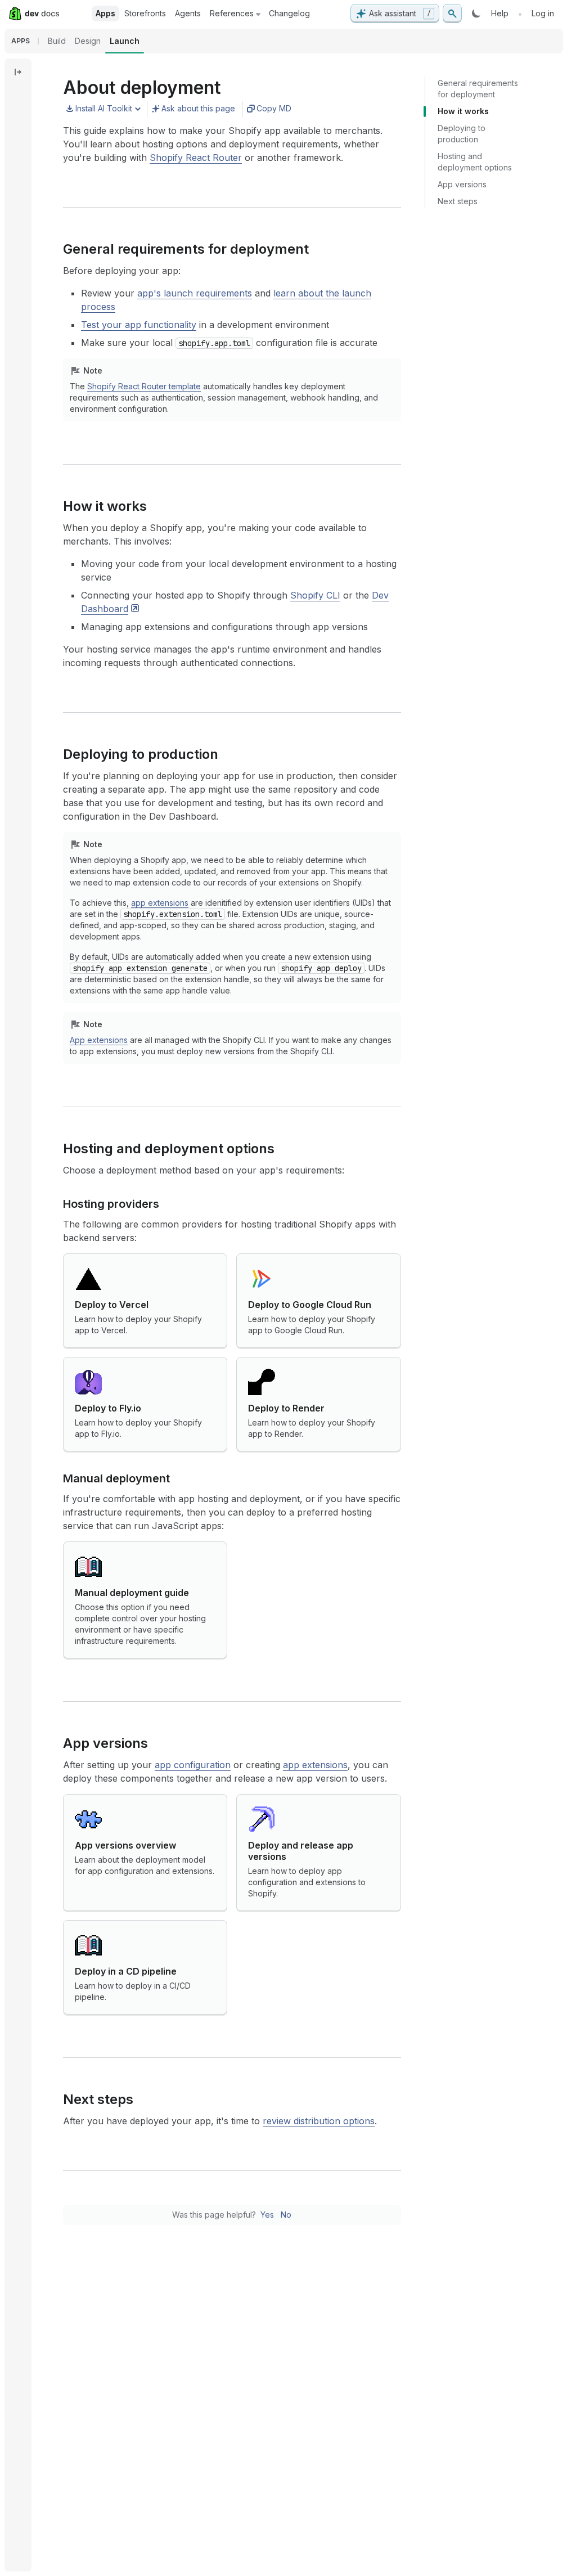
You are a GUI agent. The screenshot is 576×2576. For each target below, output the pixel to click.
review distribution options (319, 2121)
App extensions (99, 1040)
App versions (462, 184)
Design (88, 41)
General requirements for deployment (478, 89)
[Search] (452, 14)
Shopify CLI (315, 595)
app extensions (160, 903)
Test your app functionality (139, 325)
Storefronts (145, 13)
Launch (125, 41)
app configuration (193, 1765)
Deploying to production (462, 134)
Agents (188, 13)
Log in (543, 13)
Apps (105, 13)
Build (57, 41)
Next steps (458, 201)
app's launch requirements (195, 293)
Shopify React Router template (144, 386)
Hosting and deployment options (475, 162)
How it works (463, 111)
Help (500, 13)
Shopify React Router (196, 158)
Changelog (289, 13)
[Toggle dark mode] (476, 14)
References (232, 13)
